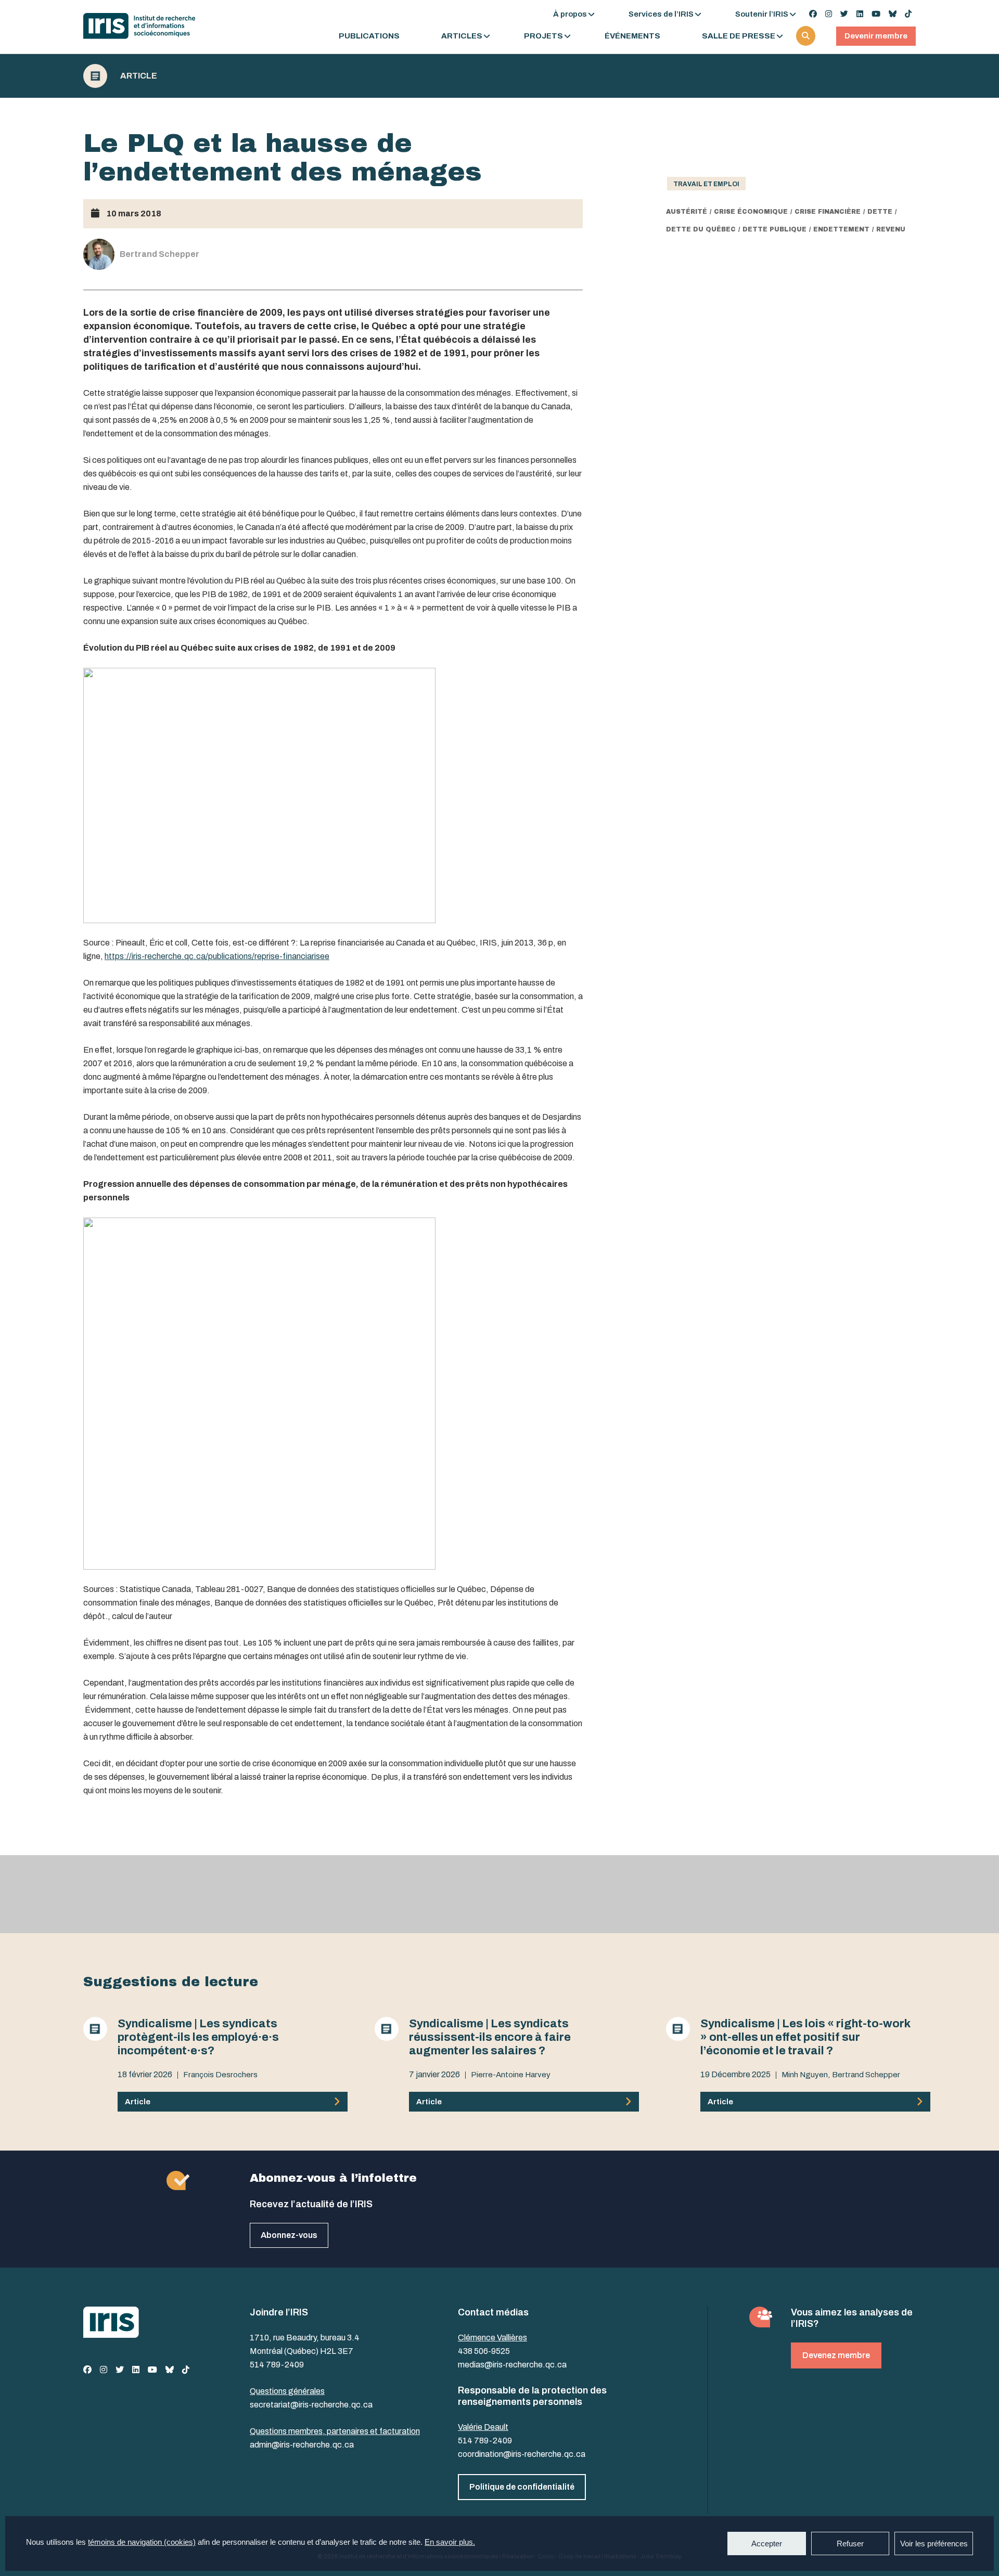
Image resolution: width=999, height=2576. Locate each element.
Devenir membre (876, 36)
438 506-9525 (484, 2351)
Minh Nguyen (805, 2075)
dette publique (774, 229)
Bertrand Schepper (866, 2075)
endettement (841, 229)
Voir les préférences (934, 2543)
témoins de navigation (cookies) (142, 2542)
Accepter (767, 2543)
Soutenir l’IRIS (762, 14)
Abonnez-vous (289, 2235)
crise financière (828, 212)
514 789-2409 (277, 2365)
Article (139, 76)
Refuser (850, 2543)
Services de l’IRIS (661, 14)
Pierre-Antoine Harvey (511, 2075)
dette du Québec (701, 229)
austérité (687, 212)
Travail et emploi (706, 184)
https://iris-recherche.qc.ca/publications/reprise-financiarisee (217, 956)
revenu (891, 229)
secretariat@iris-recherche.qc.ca (311, 2405)
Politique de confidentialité (522, 2487)
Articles (462, 36)
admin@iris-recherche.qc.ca (302, 2445)
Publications (369, 36)
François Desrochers (220, 2075)
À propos (570, 14)
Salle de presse (739, 36)
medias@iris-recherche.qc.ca (512, 2365)
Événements (632, 36)
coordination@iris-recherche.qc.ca (522, 2454)
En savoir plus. (450, 2542)
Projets (543, 36)
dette (880, 212)
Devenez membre (836, 2355)
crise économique (751, 212)
